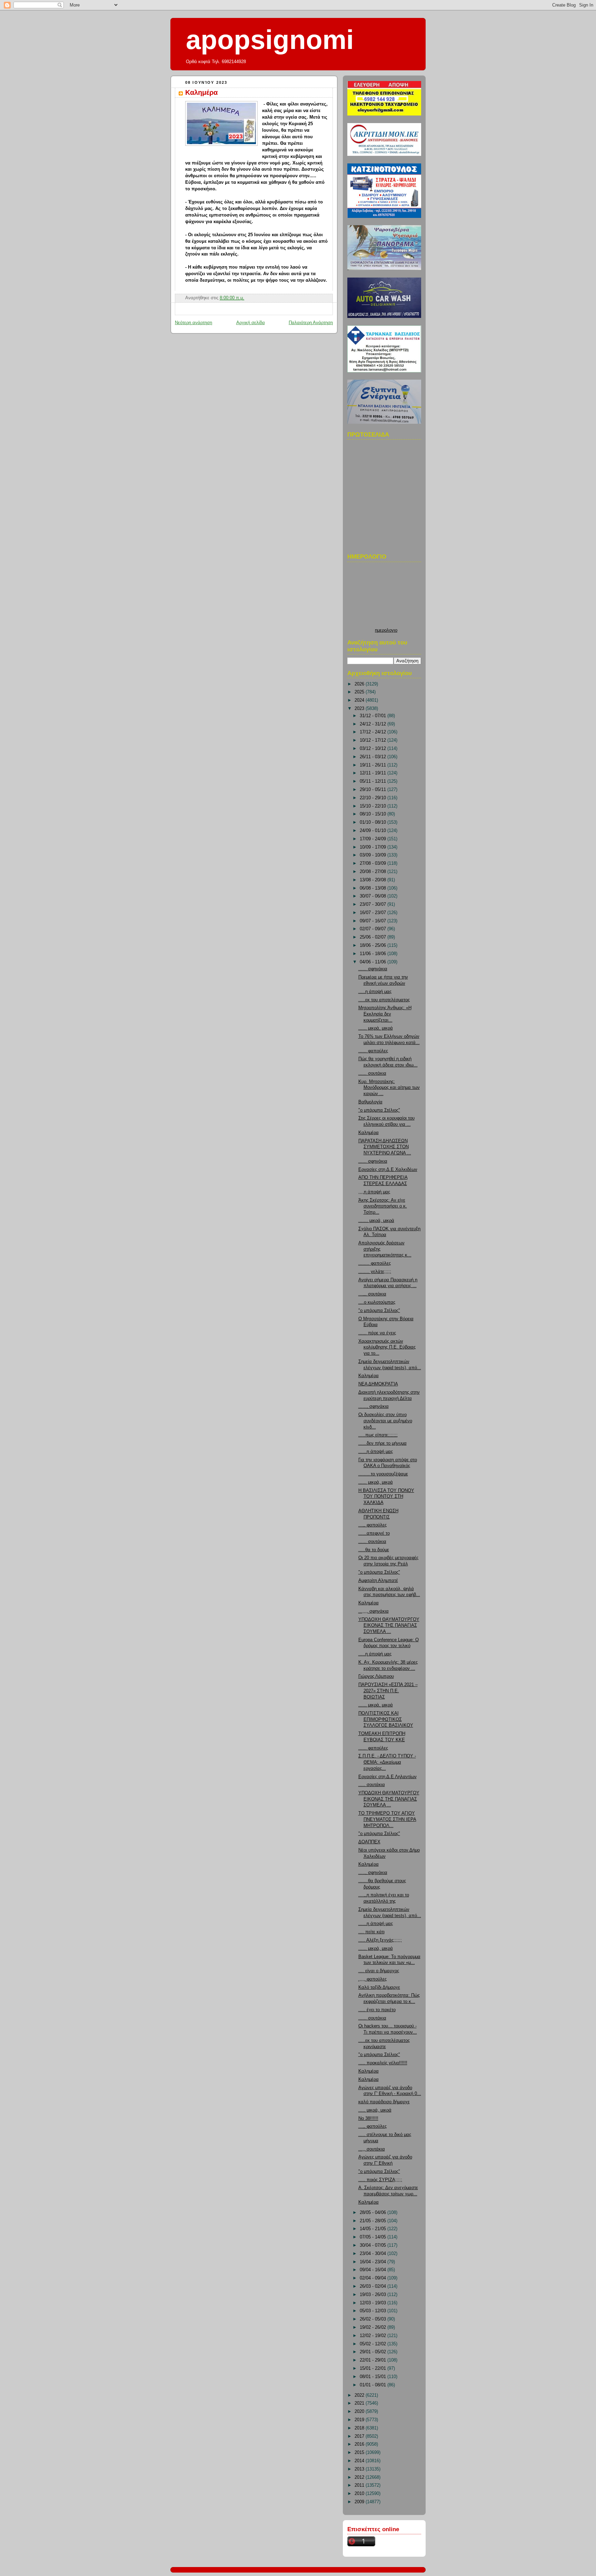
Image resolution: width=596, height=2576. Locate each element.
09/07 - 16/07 (374, 921)
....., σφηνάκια (373, 1873)
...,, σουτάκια (372, 2149)
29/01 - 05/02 (374, 2352)
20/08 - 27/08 (374, 872)
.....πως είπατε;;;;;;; (378, 1435)
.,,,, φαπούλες (372, 1979)
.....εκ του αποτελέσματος (384, 1000)
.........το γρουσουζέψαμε (383, 1474)
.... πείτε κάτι (371, 1932)
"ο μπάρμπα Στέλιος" (379, 1110)
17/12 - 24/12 (374, 732)
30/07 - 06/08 (374, 896)
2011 (360, 2485)
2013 (360, 2469)
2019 (360, 2420)
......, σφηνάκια (374, 1406)
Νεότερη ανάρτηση (193, 323)
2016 (360, 2444)
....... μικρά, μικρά (376, 1221)
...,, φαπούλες (372, 1525)
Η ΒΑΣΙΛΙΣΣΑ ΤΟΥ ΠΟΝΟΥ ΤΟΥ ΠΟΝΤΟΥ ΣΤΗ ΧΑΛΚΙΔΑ (386, 1497)
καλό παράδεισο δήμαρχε (384, 2102)
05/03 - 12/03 (374, 2311)
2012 (360, 2477)
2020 (360, 2412)
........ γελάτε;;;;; (375, 1272)
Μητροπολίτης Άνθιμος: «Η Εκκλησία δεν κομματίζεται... (385, 1014)
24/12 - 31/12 (374, 724)
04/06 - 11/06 (374, 962)
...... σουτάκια (372, 1073)
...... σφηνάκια (373, 969)
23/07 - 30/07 (374, 904)
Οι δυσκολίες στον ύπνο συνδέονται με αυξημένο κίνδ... (385, 1421)
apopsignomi (270, 40)
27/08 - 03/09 (374, 863)
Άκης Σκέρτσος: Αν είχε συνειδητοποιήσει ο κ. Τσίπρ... (383, 1206)
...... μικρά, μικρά (376, 1028)
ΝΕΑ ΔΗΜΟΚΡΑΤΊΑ (378, 1384)
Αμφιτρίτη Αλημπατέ (378, 1581)
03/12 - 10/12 (374, 749)
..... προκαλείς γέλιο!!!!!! (383, 2063)
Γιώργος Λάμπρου (376, 1676)
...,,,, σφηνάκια (374, 1611)
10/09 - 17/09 (374, 847)
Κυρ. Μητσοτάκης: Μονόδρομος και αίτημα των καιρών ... (389, 1088)
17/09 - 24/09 (374, 839)
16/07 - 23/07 (374, 913)
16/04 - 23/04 (374, 2262)
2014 (360, 2461)
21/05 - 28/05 (374, 2221)
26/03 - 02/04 (374, 2286)
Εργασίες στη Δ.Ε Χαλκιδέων (388, 1170)
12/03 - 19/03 (374, 2303)
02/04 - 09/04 (374, 2278)
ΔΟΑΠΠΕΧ (369, 1842)
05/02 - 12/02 (374, 2344)
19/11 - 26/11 (374, 765)
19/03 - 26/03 (374, 2295)
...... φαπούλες (373, 1051)
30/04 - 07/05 (374, 2245)
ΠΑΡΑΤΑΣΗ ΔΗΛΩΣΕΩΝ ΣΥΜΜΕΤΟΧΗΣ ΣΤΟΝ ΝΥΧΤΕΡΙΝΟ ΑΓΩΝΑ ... (385, 1147)
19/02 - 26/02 (374, 2327)
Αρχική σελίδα (251, 323)
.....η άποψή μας (375, 992)
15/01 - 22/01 (374, 2368)
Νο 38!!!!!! (368, 2118)
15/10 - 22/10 (374, 806)
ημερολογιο (386, 630)
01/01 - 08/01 (374, 2385)
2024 (360, 700)
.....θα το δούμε (374, 1550)
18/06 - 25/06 (374, 945)
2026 (360, 684)
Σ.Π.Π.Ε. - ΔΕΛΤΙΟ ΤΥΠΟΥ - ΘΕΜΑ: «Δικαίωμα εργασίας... (387, 1762)
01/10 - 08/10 (374, 822)
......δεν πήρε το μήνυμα (383, 1443)
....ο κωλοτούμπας (377, 1302)
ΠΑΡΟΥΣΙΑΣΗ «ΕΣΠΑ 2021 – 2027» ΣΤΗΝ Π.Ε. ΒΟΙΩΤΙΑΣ (388, 1691)
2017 (360, 2436)
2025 (360, 692)
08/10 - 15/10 (374, 814)
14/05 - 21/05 (374, 2229)
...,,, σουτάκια (372, 1294)
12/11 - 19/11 (374, 773)
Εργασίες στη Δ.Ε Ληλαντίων (388, 1777)
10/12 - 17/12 (374, 740)
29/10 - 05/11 (374, 790)
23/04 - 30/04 (374, 2254)
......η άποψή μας (376, 1452)
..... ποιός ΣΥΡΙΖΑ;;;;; (380, 2180)
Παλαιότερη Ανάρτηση (311, 323)
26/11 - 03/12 (374, 757)
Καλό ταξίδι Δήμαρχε (379, 1987)
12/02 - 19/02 (374, 2336)
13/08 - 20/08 (374, 880)
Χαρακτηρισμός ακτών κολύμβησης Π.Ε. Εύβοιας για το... (387, 1347)
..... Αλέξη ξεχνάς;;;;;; (380, 1940)
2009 (360, 2502)
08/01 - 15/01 (374, 2377)
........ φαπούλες (375, 1263)
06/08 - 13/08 (374, 888)
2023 (360, 709)
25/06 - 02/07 (374, 937)
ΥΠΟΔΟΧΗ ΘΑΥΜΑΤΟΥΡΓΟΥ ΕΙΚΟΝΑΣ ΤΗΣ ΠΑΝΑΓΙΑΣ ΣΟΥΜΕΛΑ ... (389, 1626)
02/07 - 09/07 (374, 929)
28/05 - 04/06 (374, 2213)
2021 (360, 2403)
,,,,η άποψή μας (374, 1192)
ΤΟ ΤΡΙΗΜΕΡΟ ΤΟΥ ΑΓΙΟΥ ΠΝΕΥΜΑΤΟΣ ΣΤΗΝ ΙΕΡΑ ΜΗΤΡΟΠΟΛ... (387, 1819)
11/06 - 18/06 (374, 954)
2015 (360, 2453)
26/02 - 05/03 (374, 2319)
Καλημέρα (201, 92)
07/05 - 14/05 (374, 2237)
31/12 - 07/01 (374, 716)
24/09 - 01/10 (374, 831)
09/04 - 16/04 (374, 2270)
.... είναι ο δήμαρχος (379, 1971)
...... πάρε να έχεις (377, 1333)
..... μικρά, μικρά (375, 2110)
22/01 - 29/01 (374, 2360)
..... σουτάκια (372, 1785)
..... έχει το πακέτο (377, 2010)
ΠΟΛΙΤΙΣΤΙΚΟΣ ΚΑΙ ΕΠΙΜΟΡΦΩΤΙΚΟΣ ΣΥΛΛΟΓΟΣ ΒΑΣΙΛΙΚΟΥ (386, 1719)
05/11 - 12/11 (374, 781)
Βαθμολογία (370, 1102)
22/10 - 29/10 (374, 798)
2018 (360, 2428)
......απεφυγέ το (374, 1533)
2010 (360, 2494)
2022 (360, 2395)
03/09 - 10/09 (374, 855)
